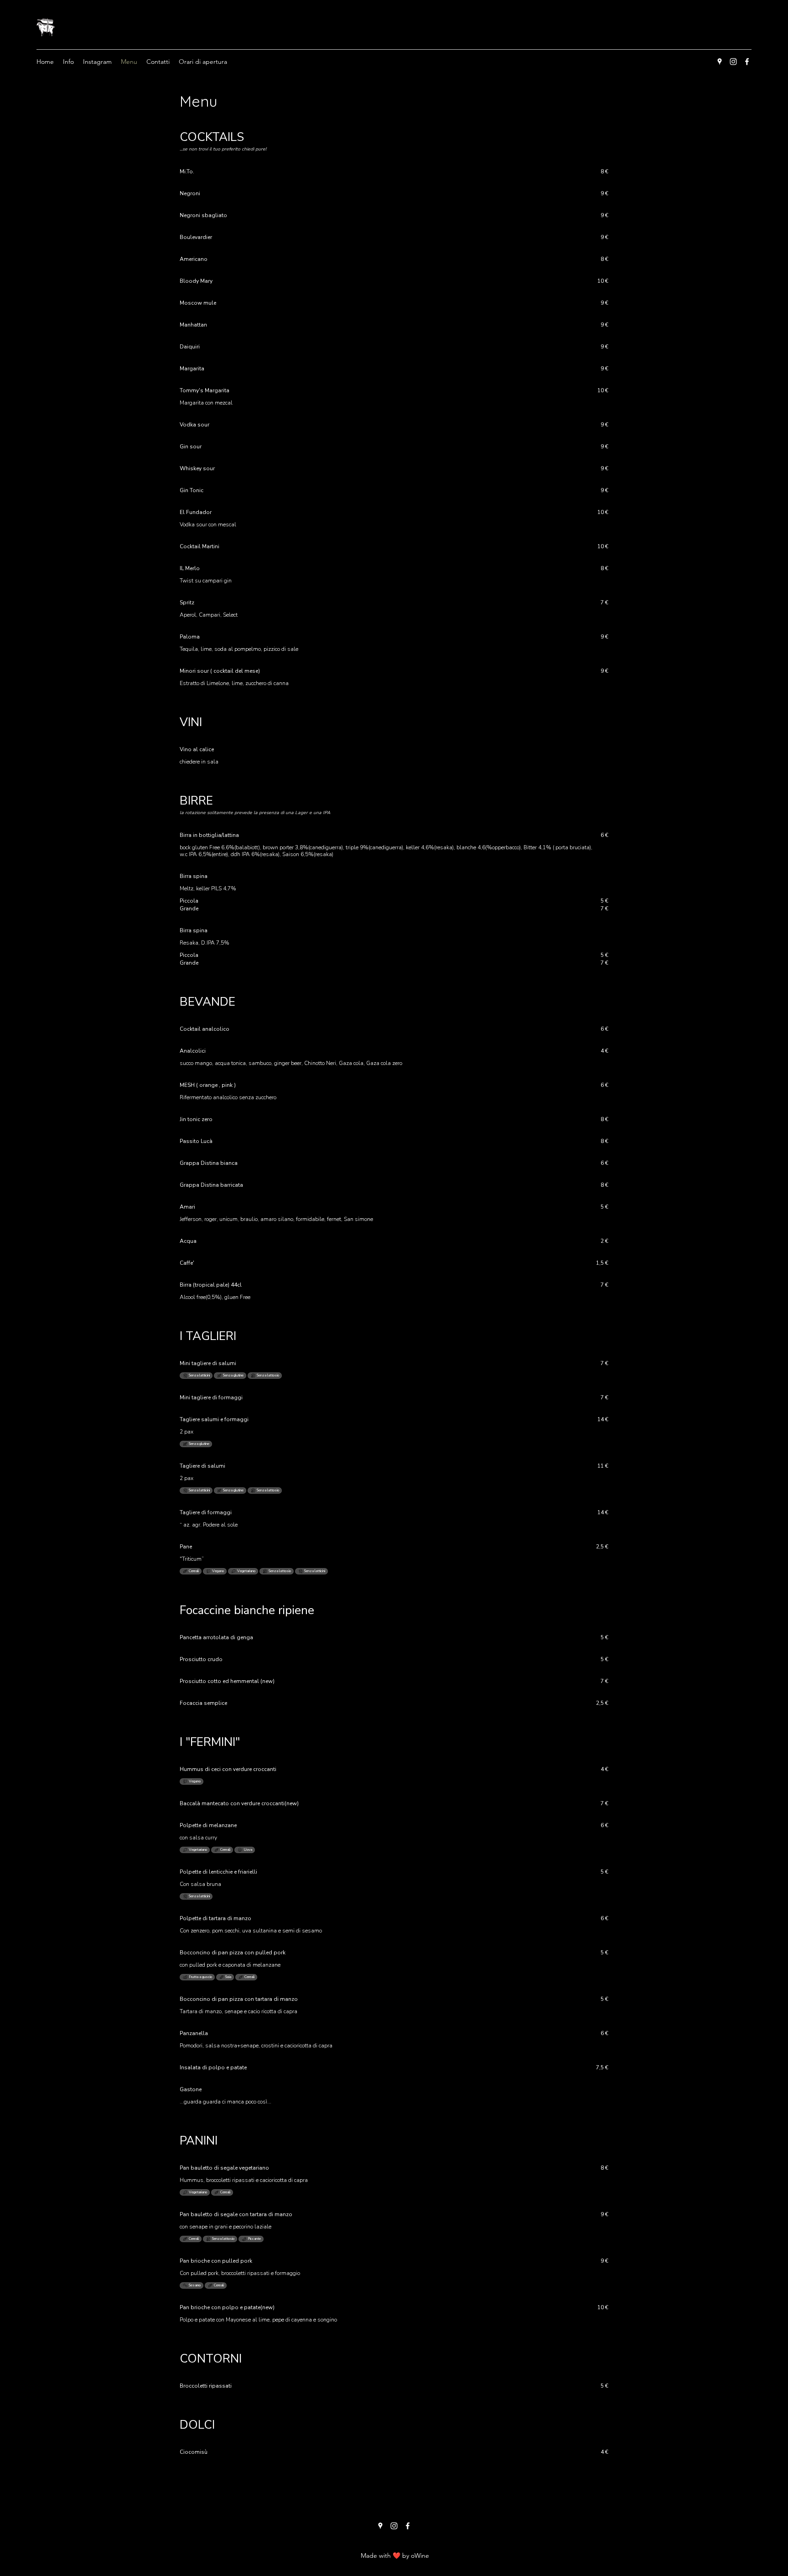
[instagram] (733, 62)
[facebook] (747, 62)
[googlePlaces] (720, 62)
